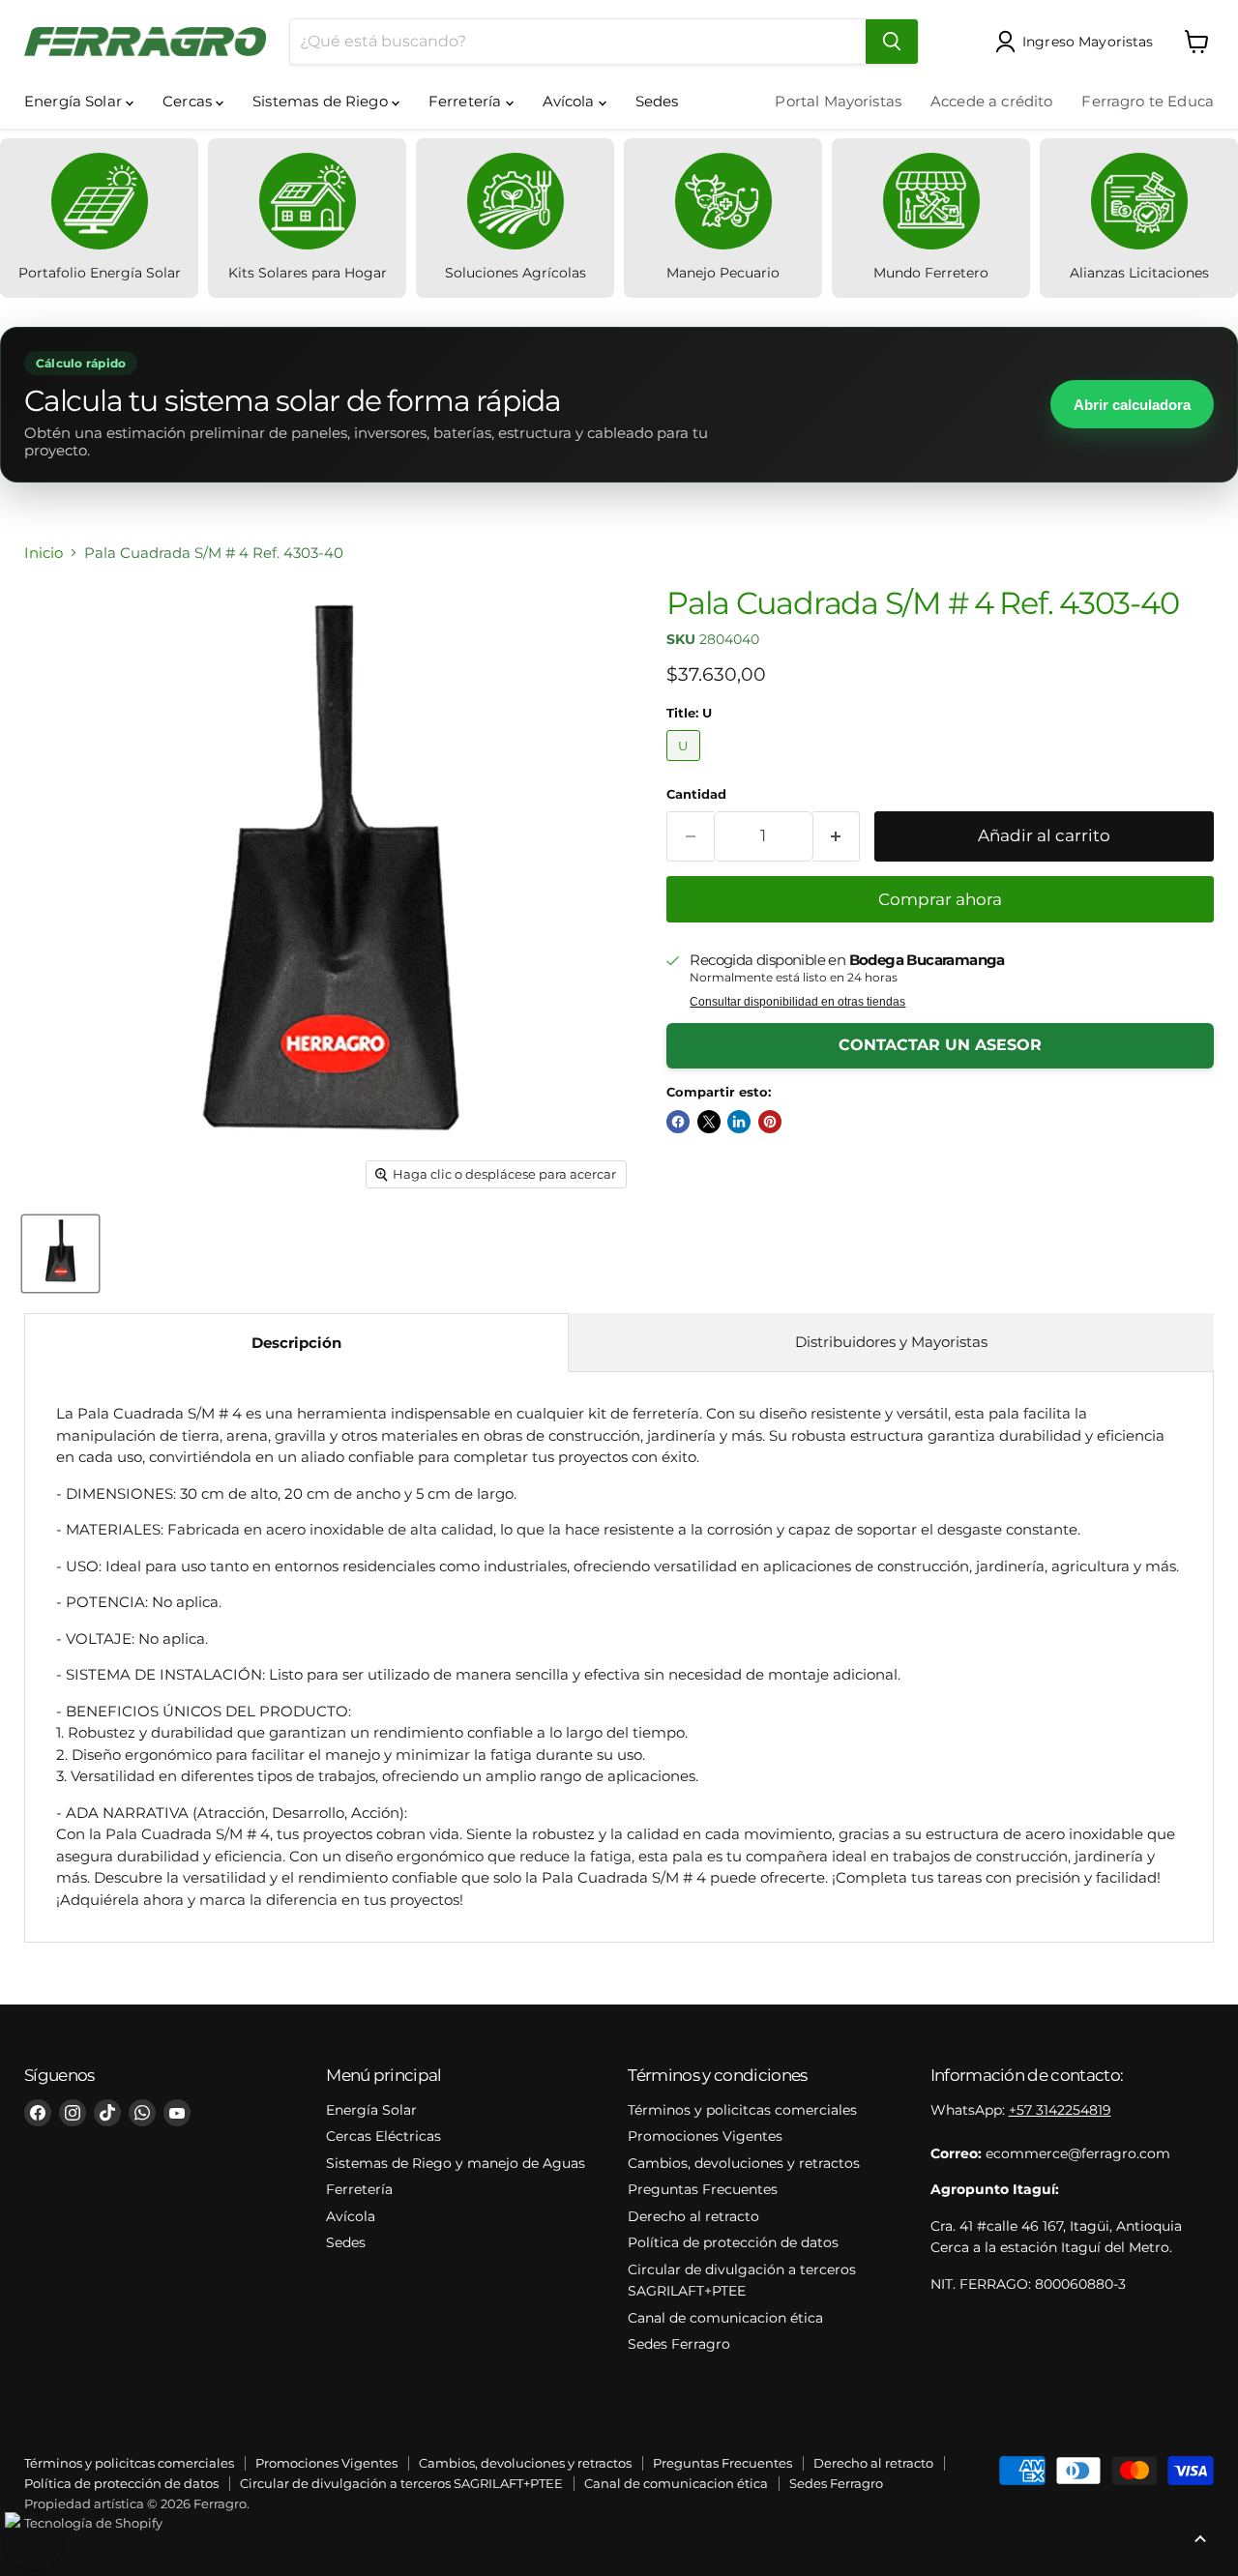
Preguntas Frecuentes (703, 2189)
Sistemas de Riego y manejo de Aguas (456, 2163)
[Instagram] (73, 2113)
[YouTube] (177, 2113)
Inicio (44, 553)
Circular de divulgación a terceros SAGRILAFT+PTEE (401, 2483)
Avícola (571, 101)
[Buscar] (892, 42)
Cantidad (696, 794)
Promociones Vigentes (705, 2136)
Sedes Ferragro (679, 2344)
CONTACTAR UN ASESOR (940, 1045)
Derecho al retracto (693, 2216)
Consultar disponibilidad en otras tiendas (797, 1002)
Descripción (296, 1343)
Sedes (657, 101)
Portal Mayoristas (838, 101)
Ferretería (467, 101)
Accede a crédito (991, 101)
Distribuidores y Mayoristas (891, 1342)
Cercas (189, 101)
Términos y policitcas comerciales (742, 2110)
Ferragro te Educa (1148, 101)
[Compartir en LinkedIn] (739, 1122)
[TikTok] (107, 2113)
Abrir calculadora (1132, 405)
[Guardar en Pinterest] (770, 1122)
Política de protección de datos (733, 2242)
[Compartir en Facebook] (678, 1122)
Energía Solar (75, 101)
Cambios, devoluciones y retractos (744, 2163)
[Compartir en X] (709, 1122)
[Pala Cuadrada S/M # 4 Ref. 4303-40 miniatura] (60, 1254)
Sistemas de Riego (322, 101)
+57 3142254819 (1060, 2110)
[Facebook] (38, 2113)
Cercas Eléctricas (383, 2136)
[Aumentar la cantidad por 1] (837, 836)
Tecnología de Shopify (93, 2523)
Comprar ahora (940, 899)
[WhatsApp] (142, 2113)
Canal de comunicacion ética (725, 2318)
